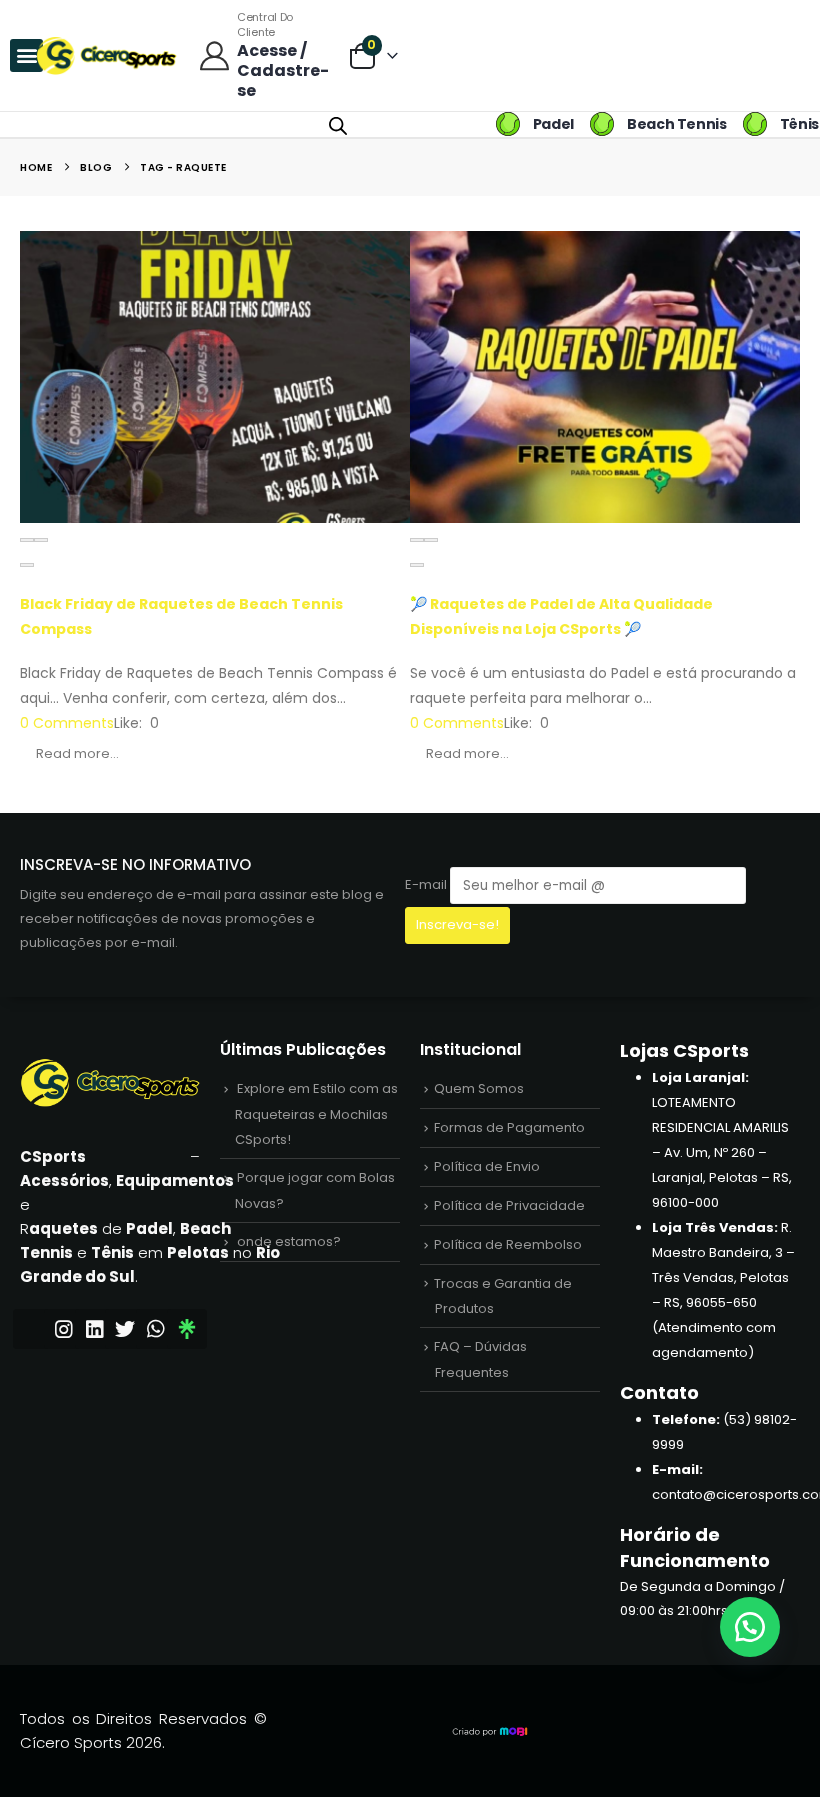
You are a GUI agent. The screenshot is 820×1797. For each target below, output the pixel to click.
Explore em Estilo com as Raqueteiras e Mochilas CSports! (316, 1114)
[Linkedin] (95, 1329)
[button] (27, 540)
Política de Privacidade (509, 1205)
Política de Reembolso (508, 1244)
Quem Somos (479, 1088)
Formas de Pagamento (509, 1127)
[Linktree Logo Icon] (187, 1329)
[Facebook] (33, 1329)
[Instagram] (64, 1329)
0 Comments (67, 723)
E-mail (427, 884)
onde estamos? (289, 1241)
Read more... (77, 753)
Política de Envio (487, 1166)
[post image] (215, 377)
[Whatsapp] (156, 1329)
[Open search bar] (338, 124)
